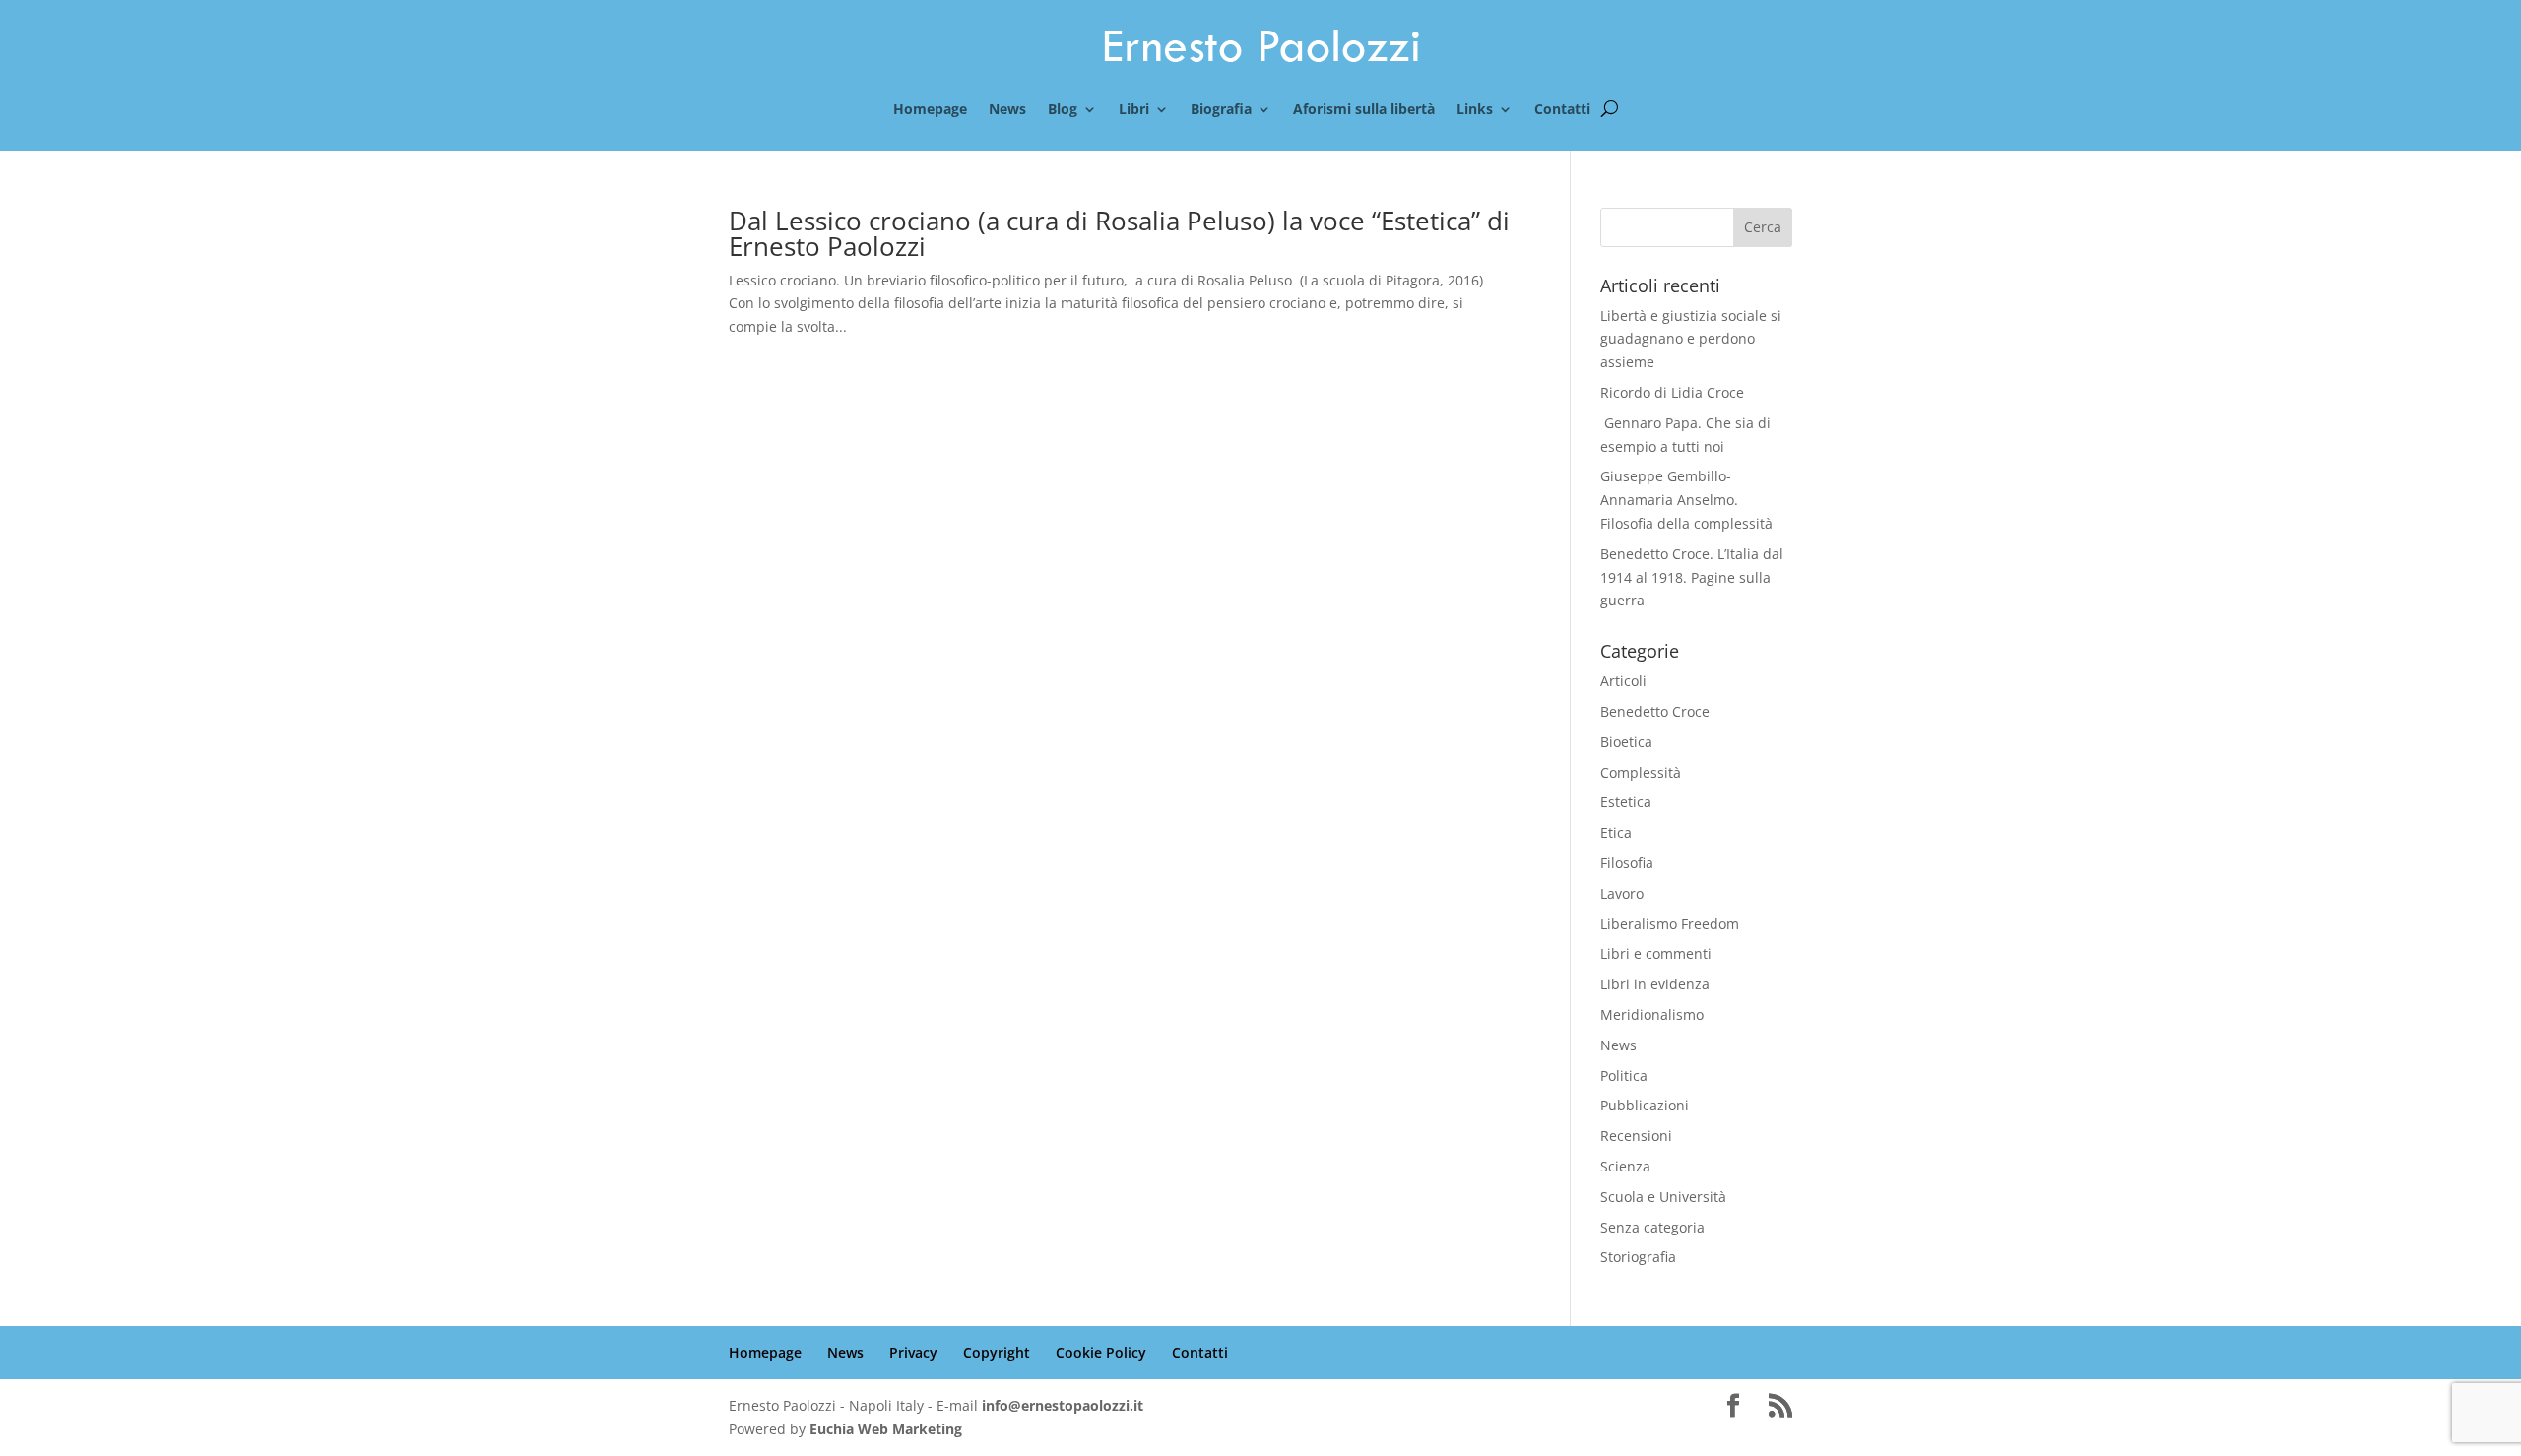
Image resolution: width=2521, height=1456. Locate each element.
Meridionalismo (1652, 1014)
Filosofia (1627, 863)
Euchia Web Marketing (886, 1429)
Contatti (1562, 110)
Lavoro (1622, 893)
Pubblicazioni (1645, 1105)
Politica (1624, 1076)
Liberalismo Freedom (1670, 924)
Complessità (1641, 772)
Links (1475, 110)
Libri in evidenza (1655, 984)
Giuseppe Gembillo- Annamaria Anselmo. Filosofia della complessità (1686, 500)
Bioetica (1626, 742)
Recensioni (1636, 1136)
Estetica (1626, 802)
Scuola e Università (1663, 1197)
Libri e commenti (1656, 953)
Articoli (1623, 681)
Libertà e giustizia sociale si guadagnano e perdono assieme (1691, 339)
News (1007, 110)
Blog (1063, 110)
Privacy (913, 1352)
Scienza (1625, 1166)
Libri (1134, 110)
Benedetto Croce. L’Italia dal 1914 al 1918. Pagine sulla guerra (1692, 577)
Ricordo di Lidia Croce (1672, 392)
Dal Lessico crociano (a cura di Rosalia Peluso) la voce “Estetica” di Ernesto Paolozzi (1119, 233)
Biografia (1221, 110)
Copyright (997, 1352)
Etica (1616, 832)
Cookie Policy (1101, 1352)
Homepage (930, 110)
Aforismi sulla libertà (1364, 110)
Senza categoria (1652, 1227)
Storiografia (1638, 1257)
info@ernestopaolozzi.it (1063, 1405)
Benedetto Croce (1655, 711)
